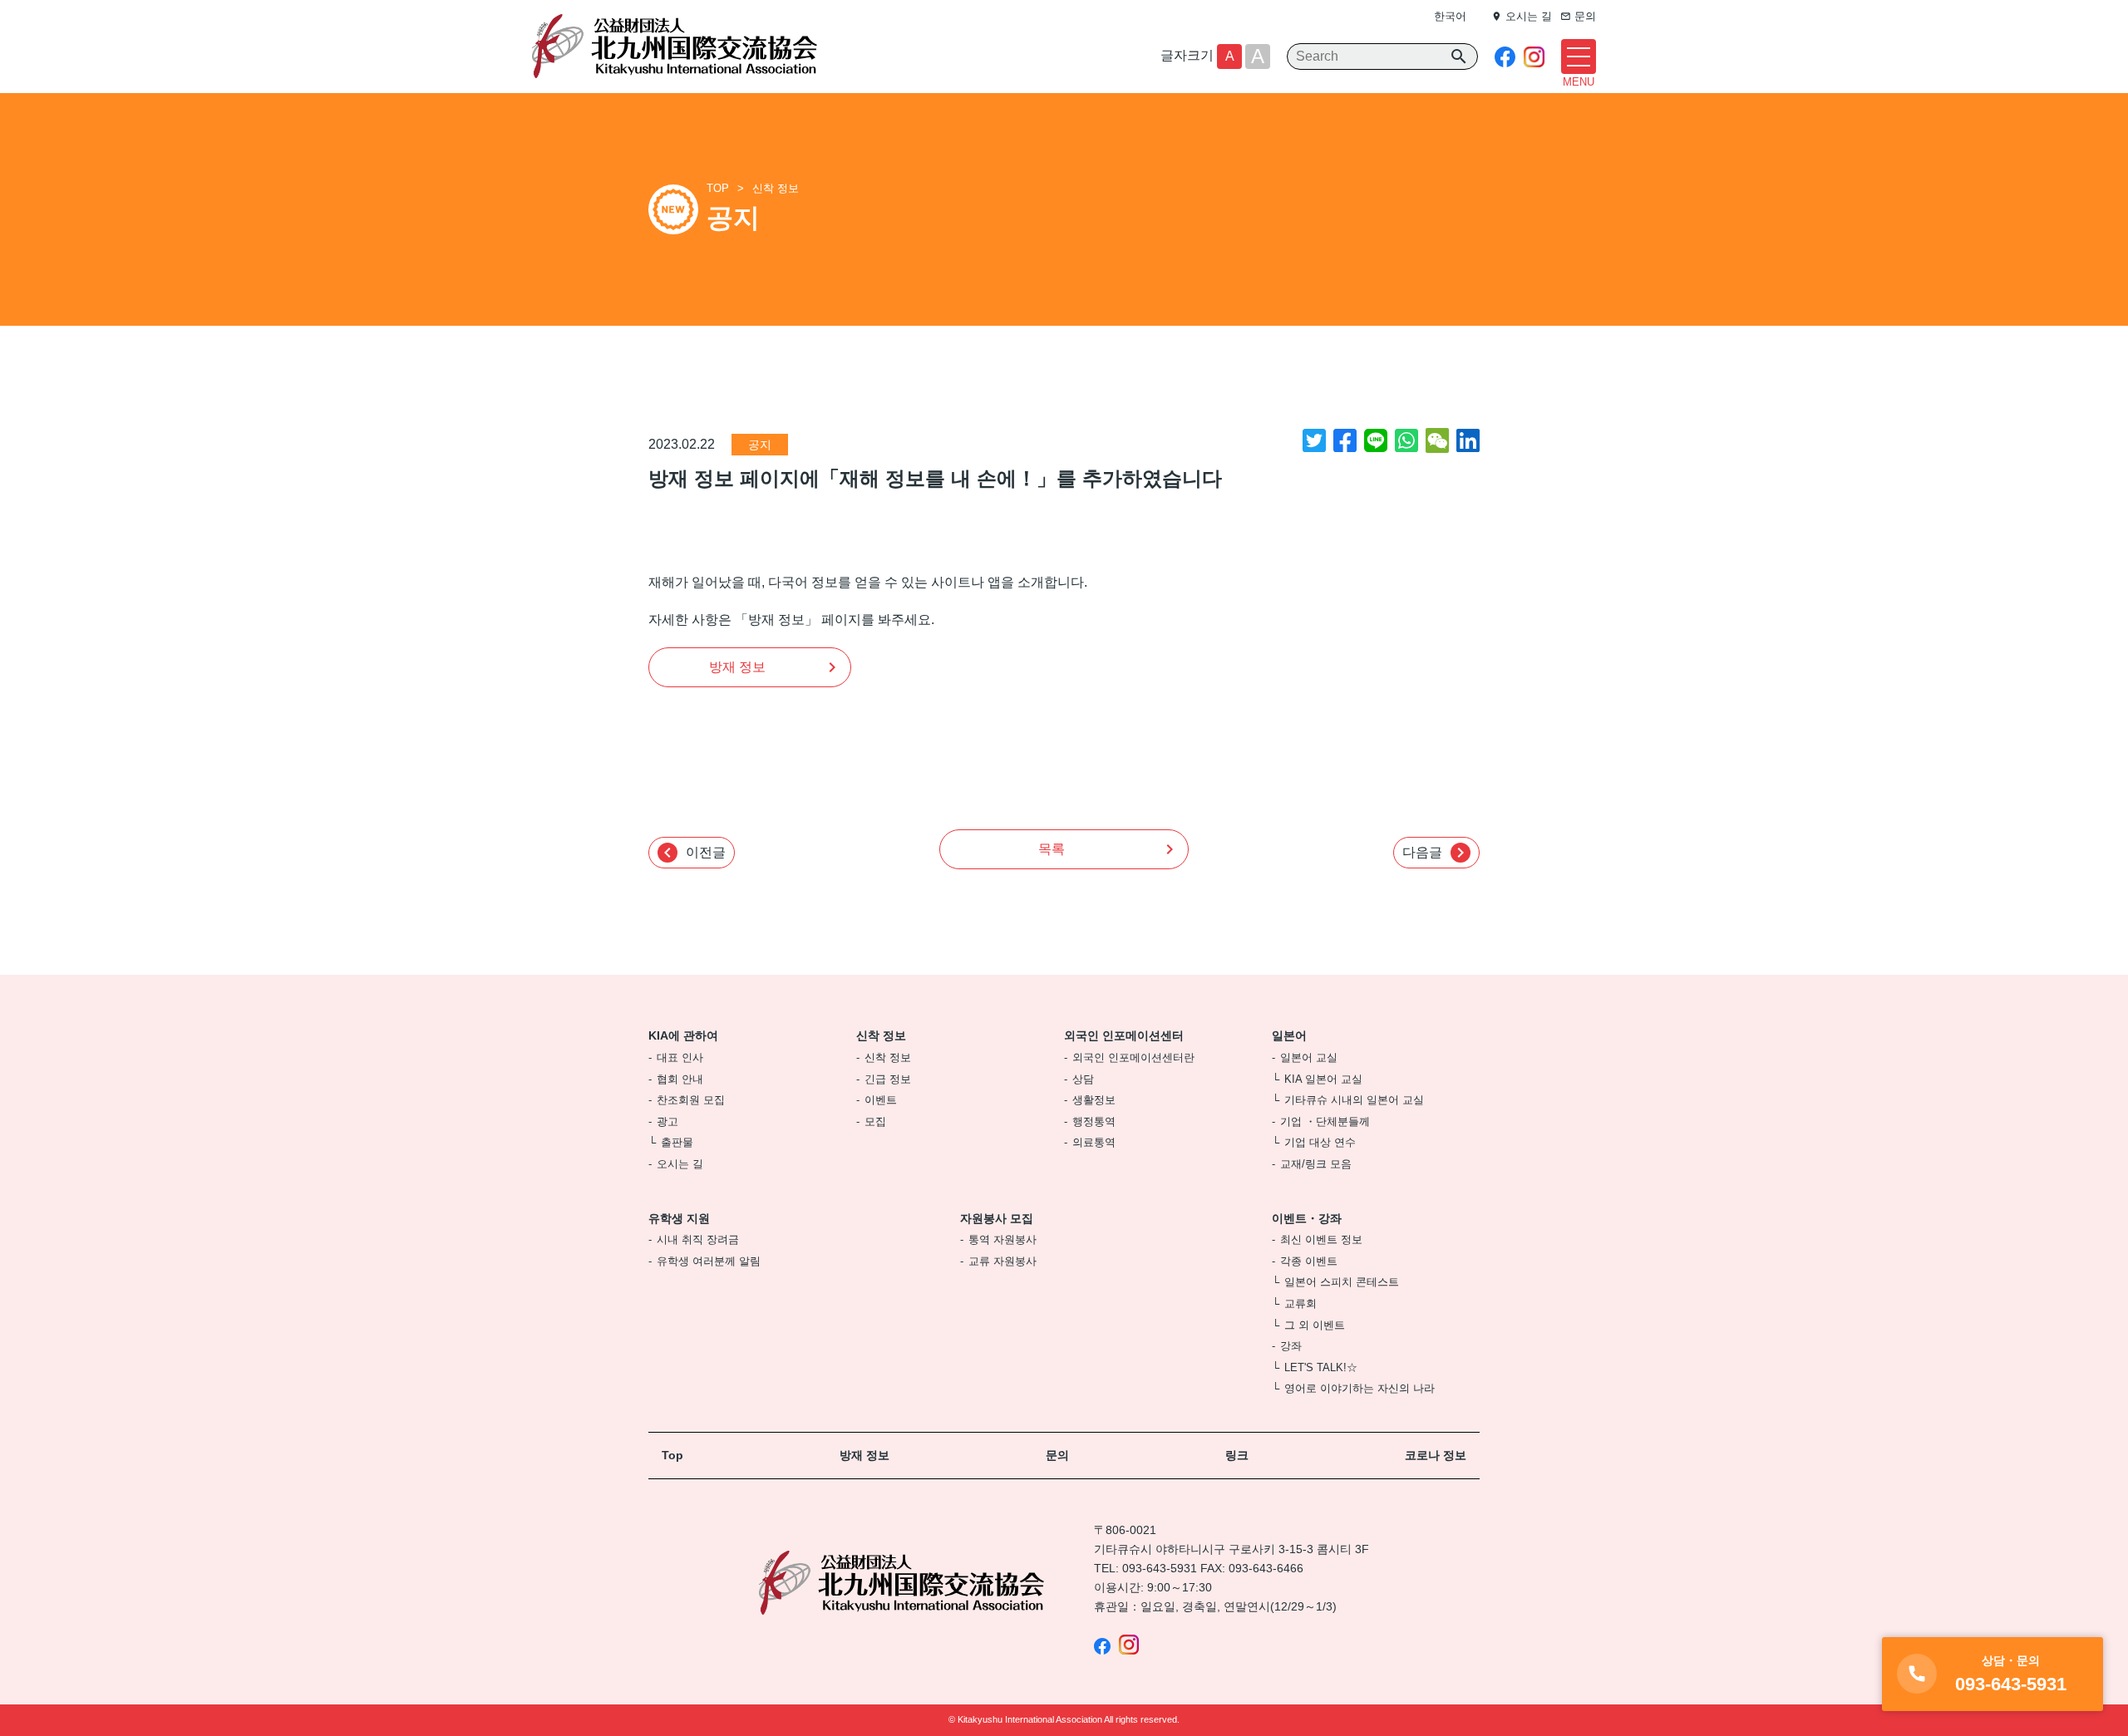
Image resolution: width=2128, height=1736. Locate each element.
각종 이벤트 (1309, 1261)
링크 (1237, 1455)
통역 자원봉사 (1002, 1239)
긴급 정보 (888, 1079)
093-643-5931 (1160, 1568)
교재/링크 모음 (1316, 1164)
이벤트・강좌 (1307, 1218)
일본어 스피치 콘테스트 (1342, 1282)
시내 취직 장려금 (698, 1239)
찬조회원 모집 (691, 1100)
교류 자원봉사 (1002, 1261)
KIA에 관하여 (683, 1035)
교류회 (1300, 1303)
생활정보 (1094, 1100)
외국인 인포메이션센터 (1124, 1035)
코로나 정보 (1436, 1455)
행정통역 (1094, 1121)
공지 (760, 445)
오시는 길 (680, 1164)
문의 (1057, 1455)
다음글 (1436, 853)
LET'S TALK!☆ (1321, 1367)
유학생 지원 (679, 1218)
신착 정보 (776, 188)
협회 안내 (680, 1079)
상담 (1083, 1079)
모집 (875, 1121)
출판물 (677, 1142)
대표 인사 (680, 1057)
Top (672, 1455)
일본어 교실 (1309, 1057)
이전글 (692, 853)
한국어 (1450, 16)
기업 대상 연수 (1320, 1142)
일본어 (1289, 1035)
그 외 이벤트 (1315, 1325)
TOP (718, 188)
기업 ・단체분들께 (1325, 1121)
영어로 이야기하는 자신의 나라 (1360, 1388)
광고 (667, 1121)
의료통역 (1094, 1142)
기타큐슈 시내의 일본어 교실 (1354, 1100)
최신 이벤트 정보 (1321, 1239)
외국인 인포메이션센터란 (1133, 1057)
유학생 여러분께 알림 (709, 1261)
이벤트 (881, 1100)
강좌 (1291, 1346)
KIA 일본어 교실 (1323, 1079)
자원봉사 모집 (997, 1218)
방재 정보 (737, 667)
